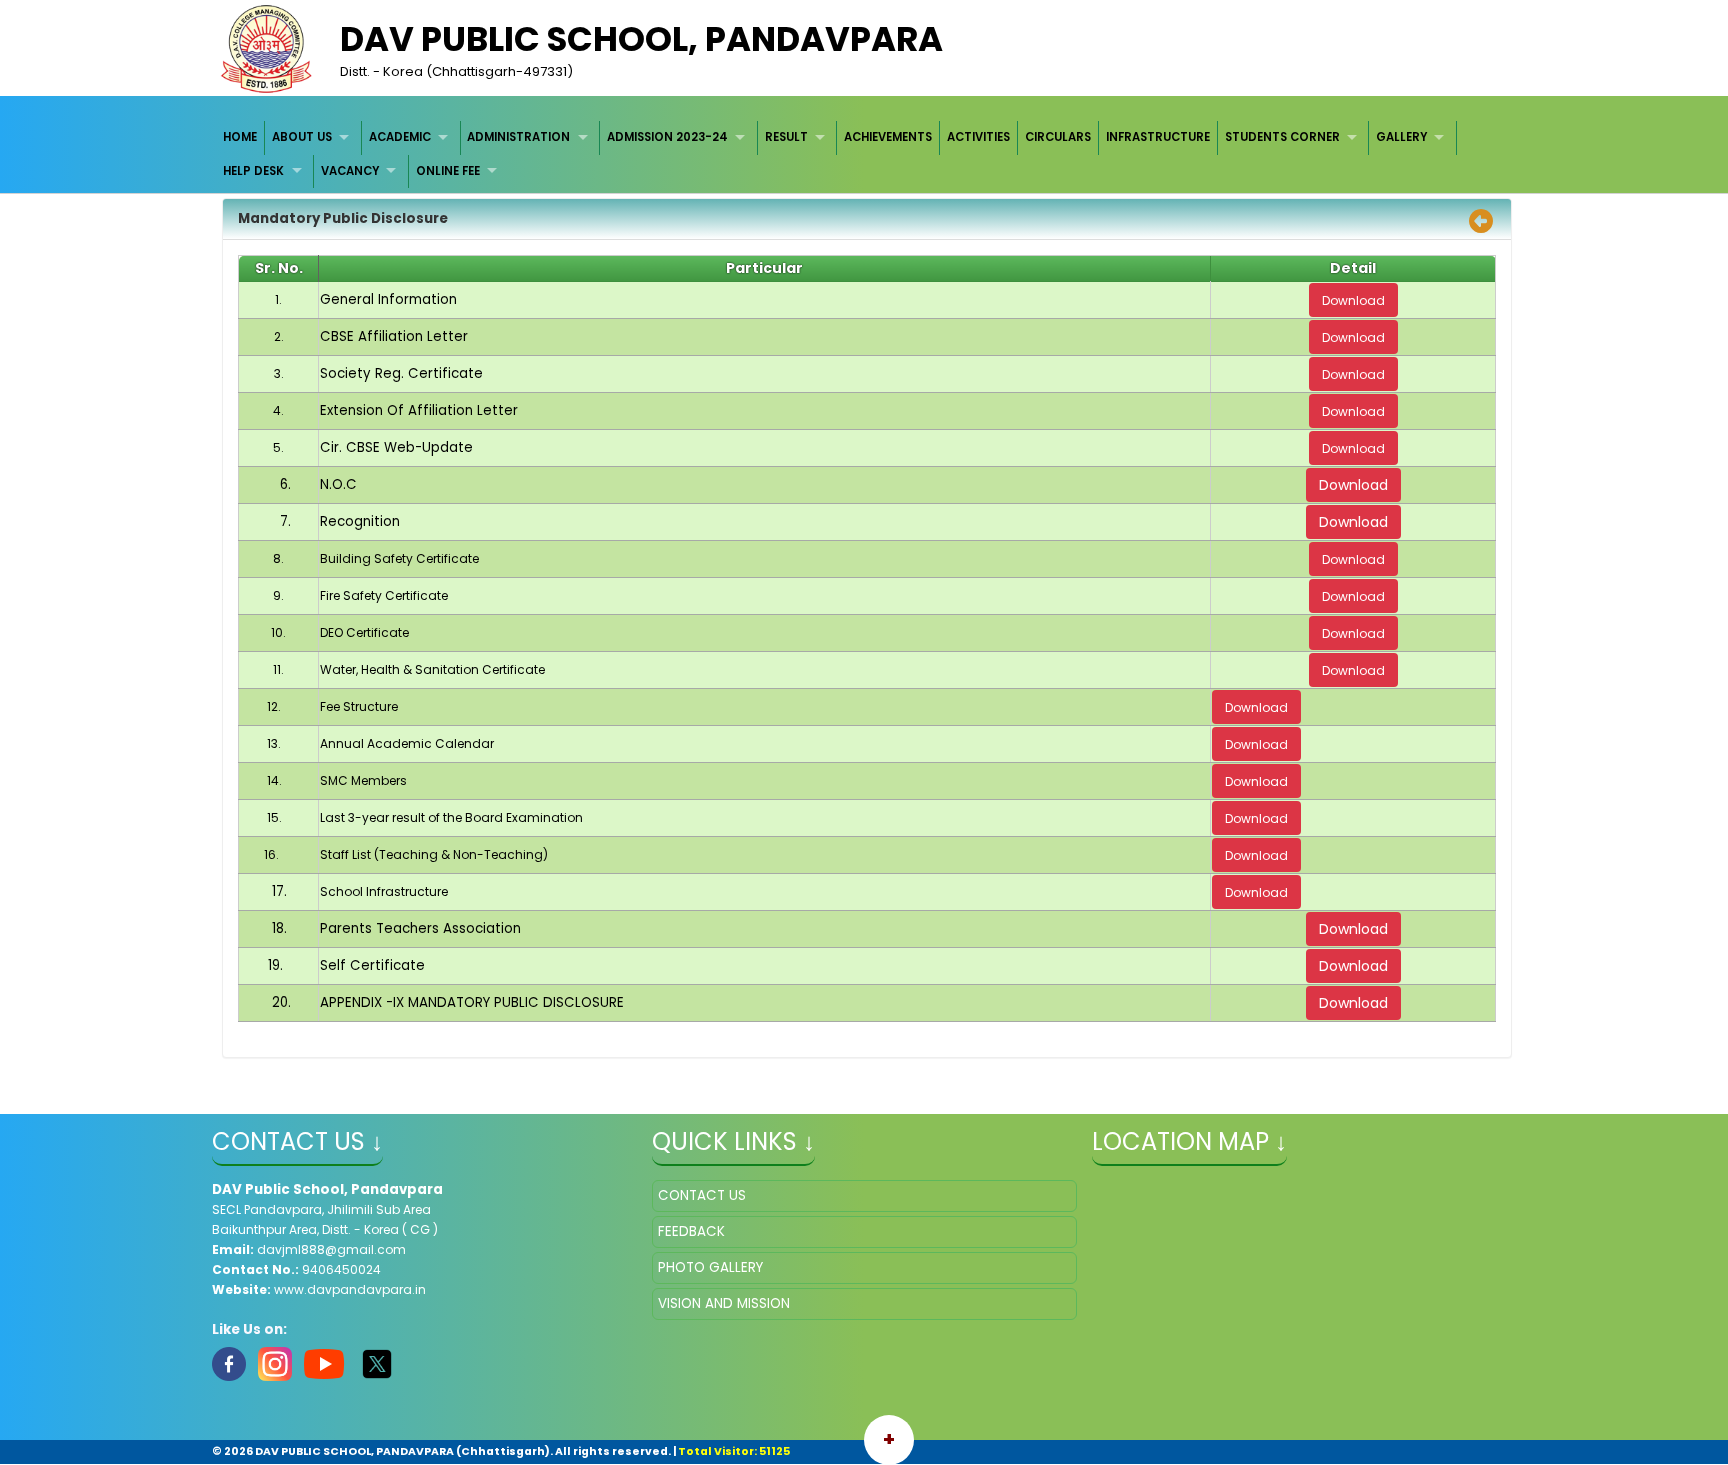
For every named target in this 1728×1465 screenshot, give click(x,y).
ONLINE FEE (448, 171)
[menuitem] (241, 137)
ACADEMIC (400, 137)
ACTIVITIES (978, 137)
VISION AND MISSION (724, 1303)
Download (1353, 485)
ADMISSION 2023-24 (667, 137)
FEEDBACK (691, 1231)
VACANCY (350, 171)
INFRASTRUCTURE (1158, 137)
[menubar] (864, 154)
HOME (240, 137)
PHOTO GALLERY (710, 1267)
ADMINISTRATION (518, 137)
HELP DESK (253, 171)
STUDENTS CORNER (1282, 137)
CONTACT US (702, 1195)
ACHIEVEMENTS (888, 137)
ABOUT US (302, 137)
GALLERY (1401, 137)
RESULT (786, 137)
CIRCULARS (1058, 137)
